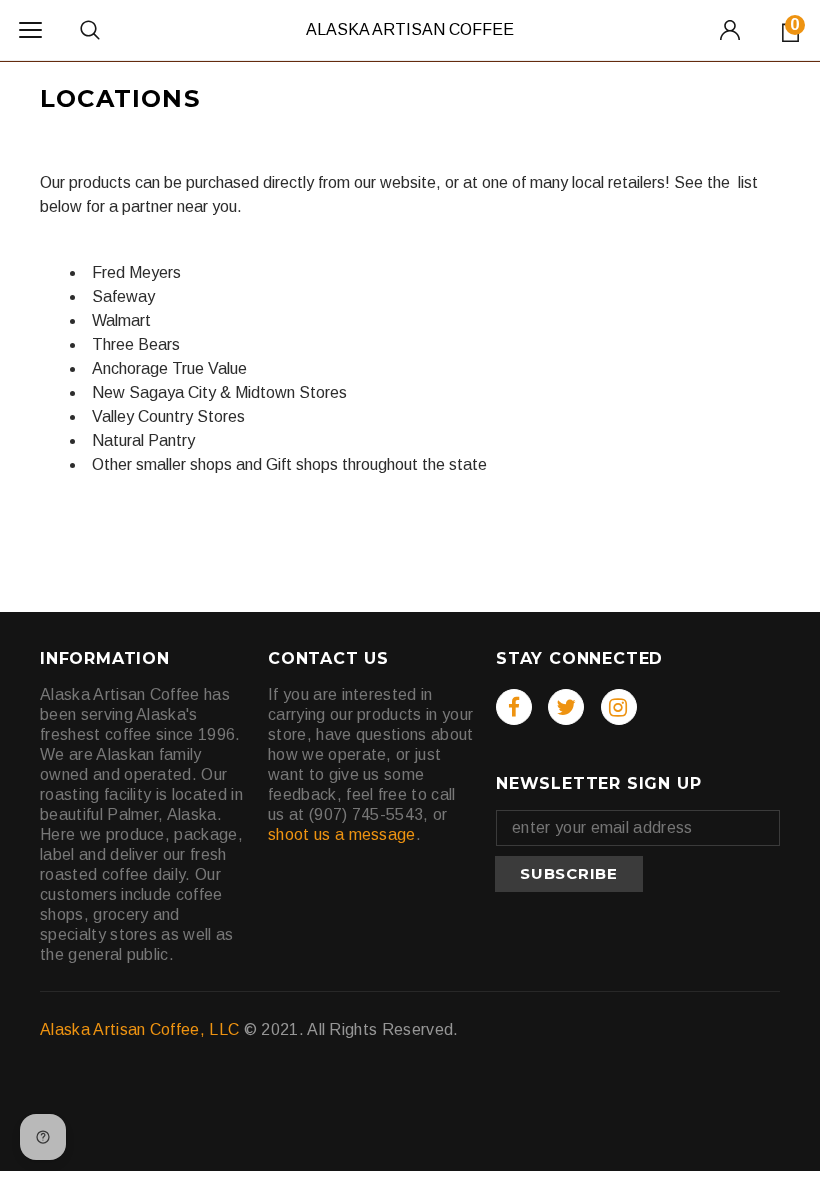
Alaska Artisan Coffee (410, 29)
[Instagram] (619, 707)
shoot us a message (342, 834)
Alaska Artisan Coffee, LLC (139, 1029)
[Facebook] (514, 707)
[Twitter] (566, 707)
